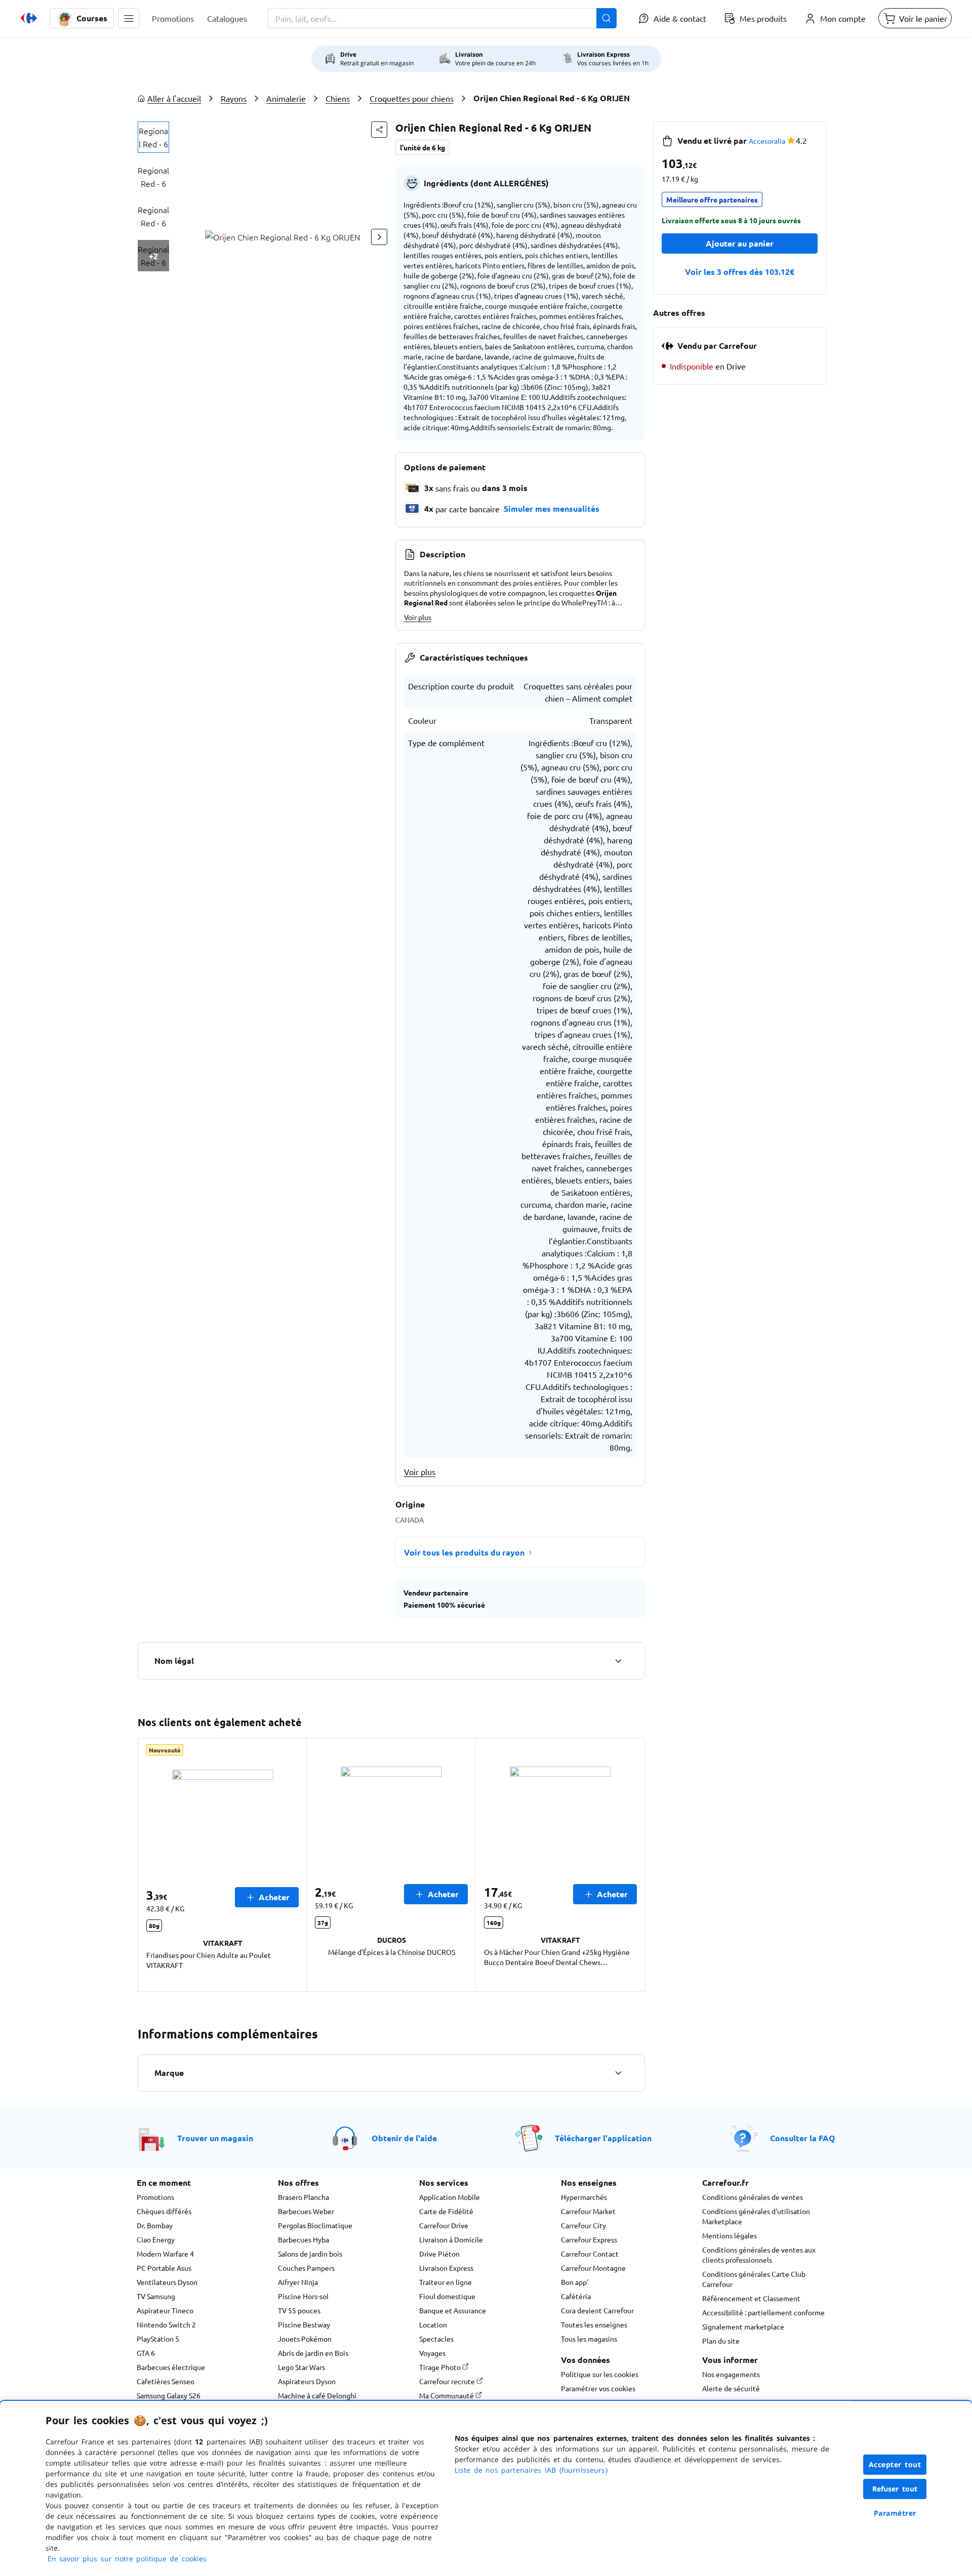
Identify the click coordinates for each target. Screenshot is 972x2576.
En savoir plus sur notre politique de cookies (127, 2559)
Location (433, 2324)
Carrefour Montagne (593, 2268)
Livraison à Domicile (451, 2239)
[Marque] (618, 2073)
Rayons (234, 98)
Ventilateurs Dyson (167, 2282)
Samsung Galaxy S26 (169, 2395)
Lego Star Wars (301, 2367)
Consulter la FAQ (803, 2138)
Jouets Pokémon (305, 2339)
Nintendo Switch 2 (166, 2324)
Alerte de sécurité (731, 2388)
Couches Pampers (306, 2268)
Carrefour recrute (448, 2381)
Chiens (338, 98)
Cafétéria (576, 2296)
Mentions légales (730, 2235)
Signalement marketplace (743, 2326)
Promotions (155, 2197)
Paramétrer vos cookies (598, 2388)
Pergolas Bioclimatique (315, 2225)
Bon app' (575, 2282)
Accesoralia (767, 141)
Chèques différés (164, 2211)
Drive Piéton (439, 2254)
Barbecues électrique (171, 2367)
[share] (379, 130)
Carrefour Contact (590, 2254)
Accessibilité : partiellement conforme (763, 2312)
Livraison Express (446, 2268)
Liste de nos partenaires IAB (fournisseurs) (531, 2470)
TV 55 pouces (299, 2310)
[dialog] (486, 2488)
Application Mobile (450, 2197)
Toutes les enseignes (594, 2324)
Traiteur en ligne (445, 2282)
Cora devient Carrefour (597, 2310)
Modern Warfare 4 (165, 2254)
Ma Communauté (447, 2395)
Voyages (432, 2353)
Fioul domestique (447, 2296)
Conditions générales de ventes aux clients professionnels (759, 2255)
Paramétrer (895, 2513)
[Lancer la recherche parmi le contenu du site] (606, 18)
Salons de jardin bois (310, 2254)
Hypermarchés (584, 2197)
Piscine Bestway (304, 2324)
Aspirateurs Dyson (307, 2381)
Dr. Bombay (155, 2225)
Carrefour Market (588, 2211)
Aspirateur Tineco (165, 2310)
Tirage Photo (441, 2367)
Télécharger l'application (603, 2138)
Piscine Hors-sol (303, 2296)
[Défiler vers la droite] (379, 237)
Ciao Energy (156, 2239)
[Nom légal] (618, 1661)
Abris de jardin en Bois (313, 2353)
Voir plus (418, 617)
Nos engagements (731, 2374)
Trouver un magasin (215, 2138)
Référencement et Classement (751, 2298)
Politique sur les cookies (600, 2374)
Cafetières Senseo (166, 2381)
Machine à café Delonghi (317, 2395)
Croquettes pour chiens (412, 98)
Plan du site (721, 2341)
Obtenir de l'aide (404, 2138)
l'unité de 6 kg (422, 147)
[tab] (153, 137)
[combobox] (442, 18)
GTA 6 (146, 2353)
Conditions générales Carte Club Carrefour (754, 2279)
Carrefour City (583, 2225)
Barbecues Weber (306, 2211)
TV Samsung (156, 2296)
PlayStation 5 (158, 2339)
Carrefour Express (589, 2239)
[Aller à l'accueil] (29, 18)
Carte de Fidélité (446, 2211)
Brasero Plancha (303, 2197)
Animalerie (286, 98)
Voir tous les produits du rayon (464, 1552)
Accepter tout (895, 2464)
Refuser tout (895, 2489)
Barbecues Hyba (303, 2239)
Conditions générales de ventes (753, 2197)
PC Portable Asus (164, 2268)
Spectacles (436, 2339)
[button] (129, 18)
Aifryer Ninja (298, 2282)
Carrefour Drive (444, 2225)
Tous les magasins (589, 2339)
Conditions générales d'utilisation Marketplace (756, 2216)
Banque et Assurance (453, 2310)
